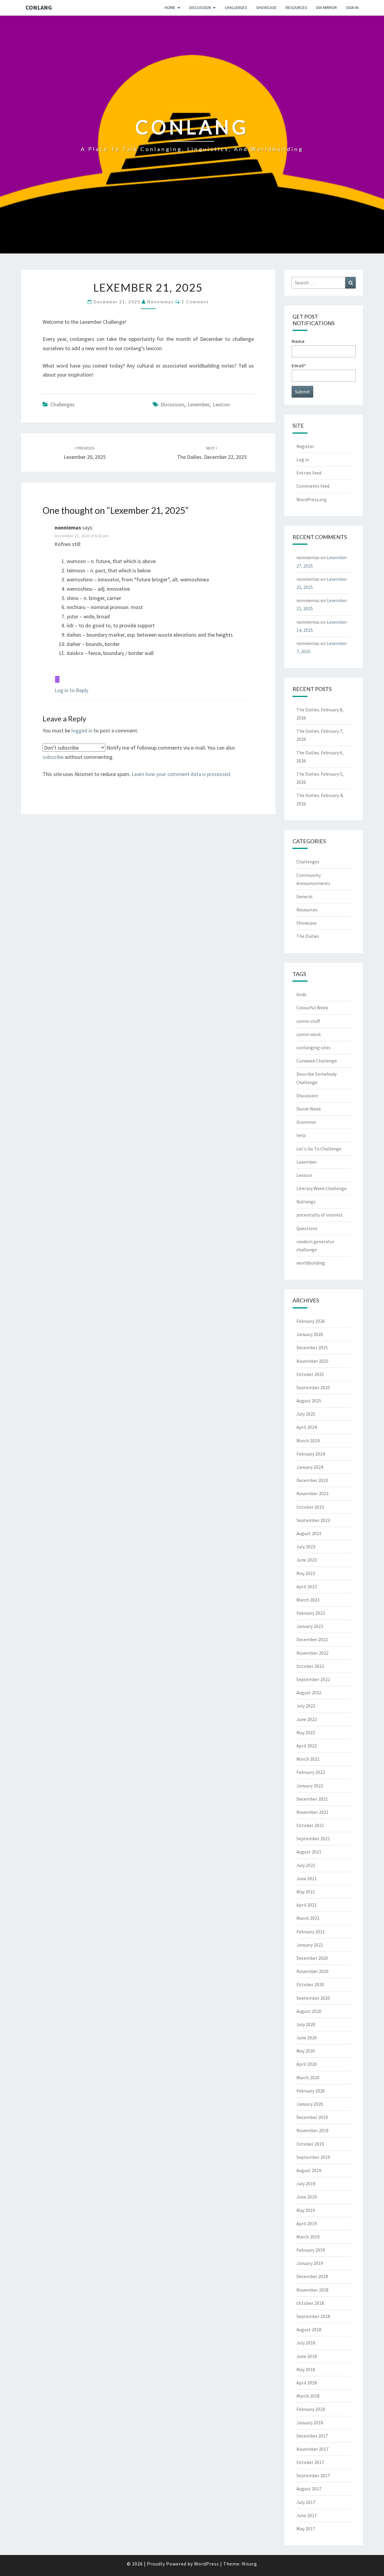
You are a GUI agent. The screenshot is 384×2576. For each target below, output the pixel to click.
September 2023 (313, 1520)
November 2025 (312, 1361)
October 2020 (310, 1984)
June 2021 (307, 1878)
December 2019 (312, 2117)
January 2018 (310, 2423)
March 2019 (308, 2237)
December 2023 (312, 1480)
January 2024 (310, 1467)
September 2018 (313, 2316)
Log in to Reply (71, 690)
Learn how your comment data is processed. (181, 774)
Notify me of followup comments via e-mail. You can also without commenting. (139, 752)
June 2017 (307, 2515)
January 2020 (310, 2104)
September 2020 (313, 1998)
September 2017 (313, 2475)
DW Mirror (327, 8)
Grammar (306, 1122)
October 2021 (310, 1825)
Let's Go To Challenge (319, 1149)
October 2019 (310, 2144)
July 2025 (306, 1414)
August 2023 (309, 1533)
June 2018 (307, 2356)
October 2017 (310, 2462)
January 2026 (310, 1334)
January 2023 (310, 1626)
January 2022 (310, 1786)
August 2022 (309, 1693)
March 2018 (308, 2396)
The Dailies (308, 936)
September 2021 (313, 1838)
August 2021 (309, 1852)
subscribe (53, 757)
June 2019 (307, 2197)
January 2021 (310, 1945)
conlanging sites (313, 1047)
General (304, 896)
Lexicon (221, 404)
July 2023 (306, 1547)
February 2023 (311, 1613)
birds (301, 994)
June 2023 (307, 1560)
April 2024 (307, 1427)
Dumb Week (309, 1109)
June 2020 (307, 2038)
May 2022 (306, 1732)
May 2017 (306, 2529)
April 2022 (307, 1746)
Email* (299, 365)
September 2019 (313, 2157)
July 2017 (306, 2502)
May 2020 (306, 2051)
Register (305, 446)
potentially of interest (320, 1215)
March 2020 (308, 2077)
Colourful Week (312, 1008)
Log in (303, 459)
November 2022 (312, 1653)
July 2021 (306, 1865)
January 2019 (310, 2263)
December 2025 (312, 1347)
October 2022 (310, 1666)
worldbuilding (311, 1263)
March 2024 (308, 1441)
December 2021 (312, 1799)
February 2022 (311, 1772)
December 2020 (312, 1958)
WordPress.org (312, 499)
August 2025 (309, 1401)
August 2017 (309, 2489)
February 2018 (311, 2409)
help (301, 1135)
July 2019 (306, 2184)
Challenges (236, 8)
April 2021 (307, 1905)
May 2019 (306, 2210)
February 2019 (311, 2250)
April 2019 (307, 2223)
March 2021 (308, 1918)
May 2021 (306, 1892)
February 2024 (311, 1454)
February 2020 (311, 2091)
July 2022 (306, 1706)
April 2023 (307, 1587)
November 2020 (312, 1971)
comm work (309, 1034)
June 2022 (307, 1719)
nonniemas (160, 302)
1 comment (195, 302)
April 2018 (307, 2383)
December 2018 (312, 2276)
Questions (307, 1228)
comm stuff (308, 1021)
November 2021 (312, 1812)
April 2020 (307, 2064)
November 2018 (312, 2290)
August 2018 (309, 2329)
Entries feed (309, 473)
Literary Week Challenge (321, 1188)
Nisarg (249, 2564)
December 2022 (312, 1639)
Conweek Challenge (317, 1061)
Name (298, 341)
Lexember (198, 404)
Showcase (266, 8)
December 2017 (312, 2436)
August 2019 (309, 2170)
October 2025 (310, 1374)
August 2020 (309, 2011)
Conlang (39, 7)
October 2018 (310, 2303)
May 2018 (306, 2369)
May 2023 (306, 1573)
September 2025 (313, 1387)
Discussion (200, 8)
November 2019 (312, 2130)
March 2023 (308, 1600)
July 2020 (306, 2024)
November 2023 (312, 1493)
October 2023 (310, 1507)
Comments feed (313, 486)
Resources (296, 8)
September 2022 (313, 1679)
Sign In (352, 8)
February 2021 (311, 1932)
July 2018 (306, 2343)
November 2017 (312, 2449)
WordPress (207, 2564)
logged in (82, 730)
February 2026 (311, 1321)
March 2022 (308, 1759)
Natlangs (306, 1202)
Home (170, 8)
